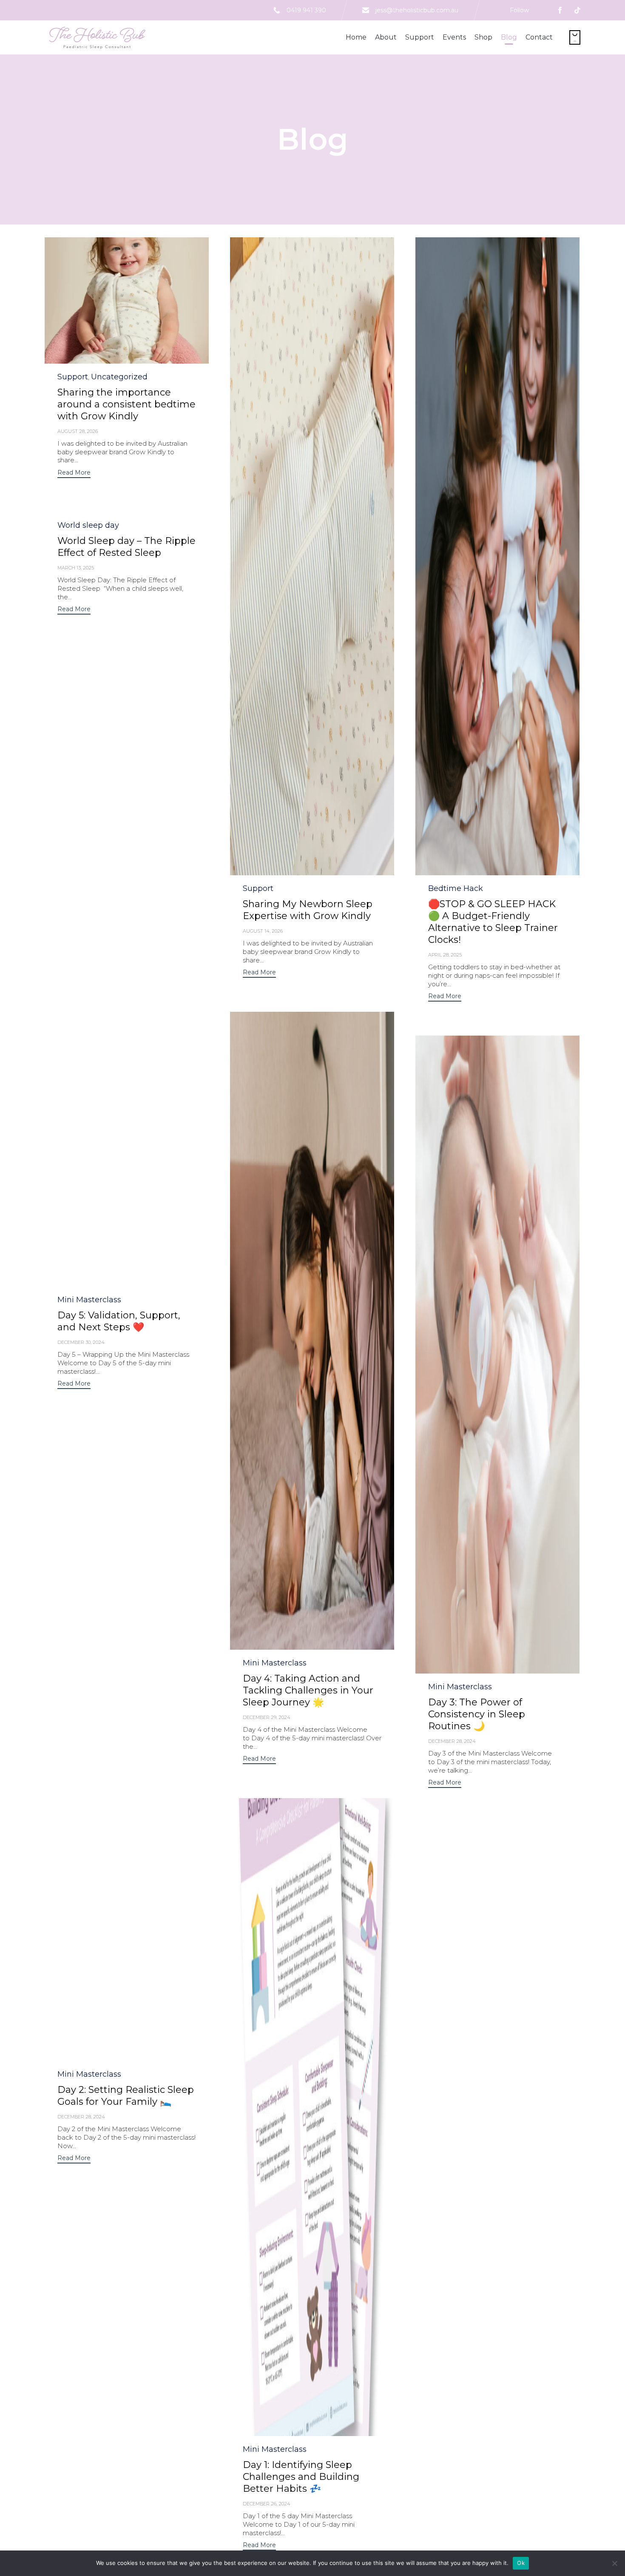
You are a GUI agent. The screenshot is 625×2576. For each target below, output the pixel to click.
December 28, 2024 (452, 1741)
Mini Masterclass (89, 1300)
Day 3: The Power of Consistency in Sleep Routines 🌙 (477, 1714)
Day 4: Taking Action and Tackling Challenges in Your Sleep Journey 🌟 (308, 1690)
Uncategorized (119, 377)
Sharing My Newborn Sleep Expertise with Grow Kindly (308, 910)
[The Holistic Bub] (96, 37)
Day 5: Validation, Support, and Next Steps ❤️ (119, 1321)
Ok (521, 2563)
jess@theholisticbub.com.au (417, 10)
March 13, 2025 (76, 568)
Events (454, 37)
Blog (509, 37)
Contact (539, 37)
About (386, 37)
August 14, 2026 (263, 931)
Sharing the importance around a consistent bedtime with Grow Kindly (126, 404)
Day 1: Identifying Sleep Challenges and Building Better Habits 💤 (301, 2477)
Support (420, 37)
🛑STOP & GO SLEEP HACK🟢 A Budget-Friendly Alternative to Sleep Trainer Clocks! (493, 922)
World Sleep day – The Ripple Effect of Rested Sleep (126, 547)
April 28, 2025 (445, 955)
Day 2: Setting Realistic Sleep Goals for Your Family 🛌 (126, 2096)
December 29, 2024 (267, 1717)
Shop (483, 37)
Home (356, 37)
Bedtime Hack (456, 888)
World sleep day (88, 525)
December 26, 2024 (267, 2504)
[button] (127, 300)
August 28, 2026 (78, 431)
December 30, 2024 (81, 1342)
